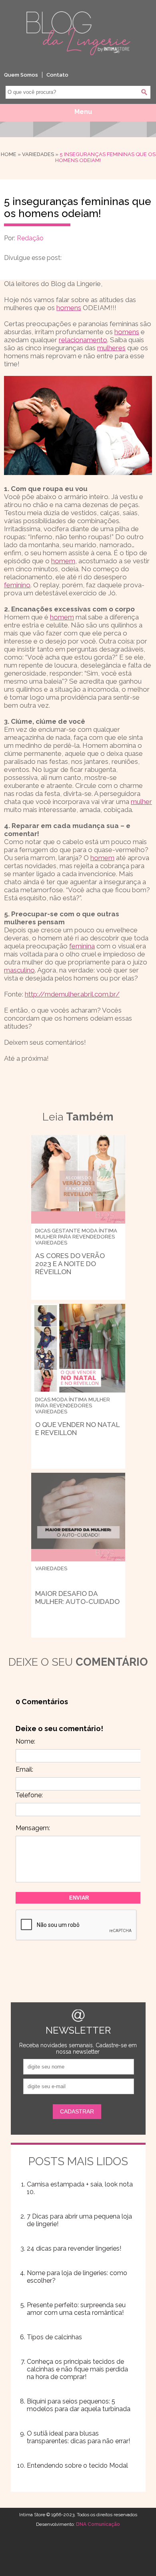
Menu (83, 112)
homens (69, 308)
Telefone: (29, 1795)
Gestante (66, 1231)
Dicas (43, 1231)
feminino (17, 585)
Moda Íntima (99, 1231)
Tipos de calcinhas (54, 2337)
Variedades (38, 154)
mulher (141, 802)
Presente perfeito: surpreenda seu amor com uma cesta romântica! (76, 2309)
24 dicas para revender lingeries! (74, 2248)
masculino (19, 970)
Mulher (46, 1237)
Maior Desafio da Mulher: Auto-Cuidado (77, 1598)
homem (63, 561)
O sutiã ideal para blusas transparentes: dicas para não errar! (78, 2437)
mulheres (111, 348)
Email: (24, 1769)
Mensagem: (33, 1828)
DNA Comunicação (98, 2524)
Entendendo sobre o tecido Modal (77, 2465)
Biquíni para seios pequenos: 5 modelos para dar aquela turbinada (79, 2405)
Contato (57, 75)
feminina (82, 946)
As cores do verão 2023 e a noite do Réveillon (70, 1264)
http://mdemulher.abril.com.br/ (72, 994)
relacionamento (83, 340)
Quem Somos (21, 75)
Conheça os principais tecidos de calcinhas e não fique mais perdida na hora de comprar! (77, 2369)
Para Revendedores (86, 1237)
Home (9, 154)
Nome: (25, 1741)
